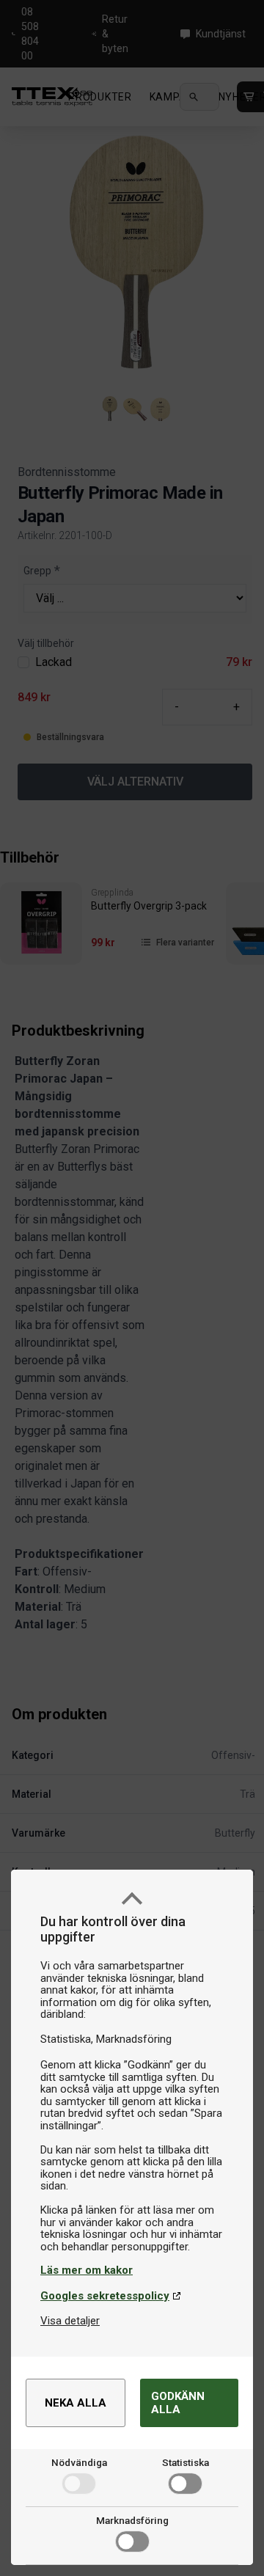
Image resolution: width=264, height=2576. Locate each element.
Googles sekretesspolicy (105, 2296)
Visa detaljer (70, 2321)
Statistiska (186, 2462)
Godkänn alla (178, 2403)
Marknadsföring (132, 2520)
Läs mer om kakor (87, 2270)
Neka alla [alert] (76, 2403)
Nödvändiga (79, 2462)
